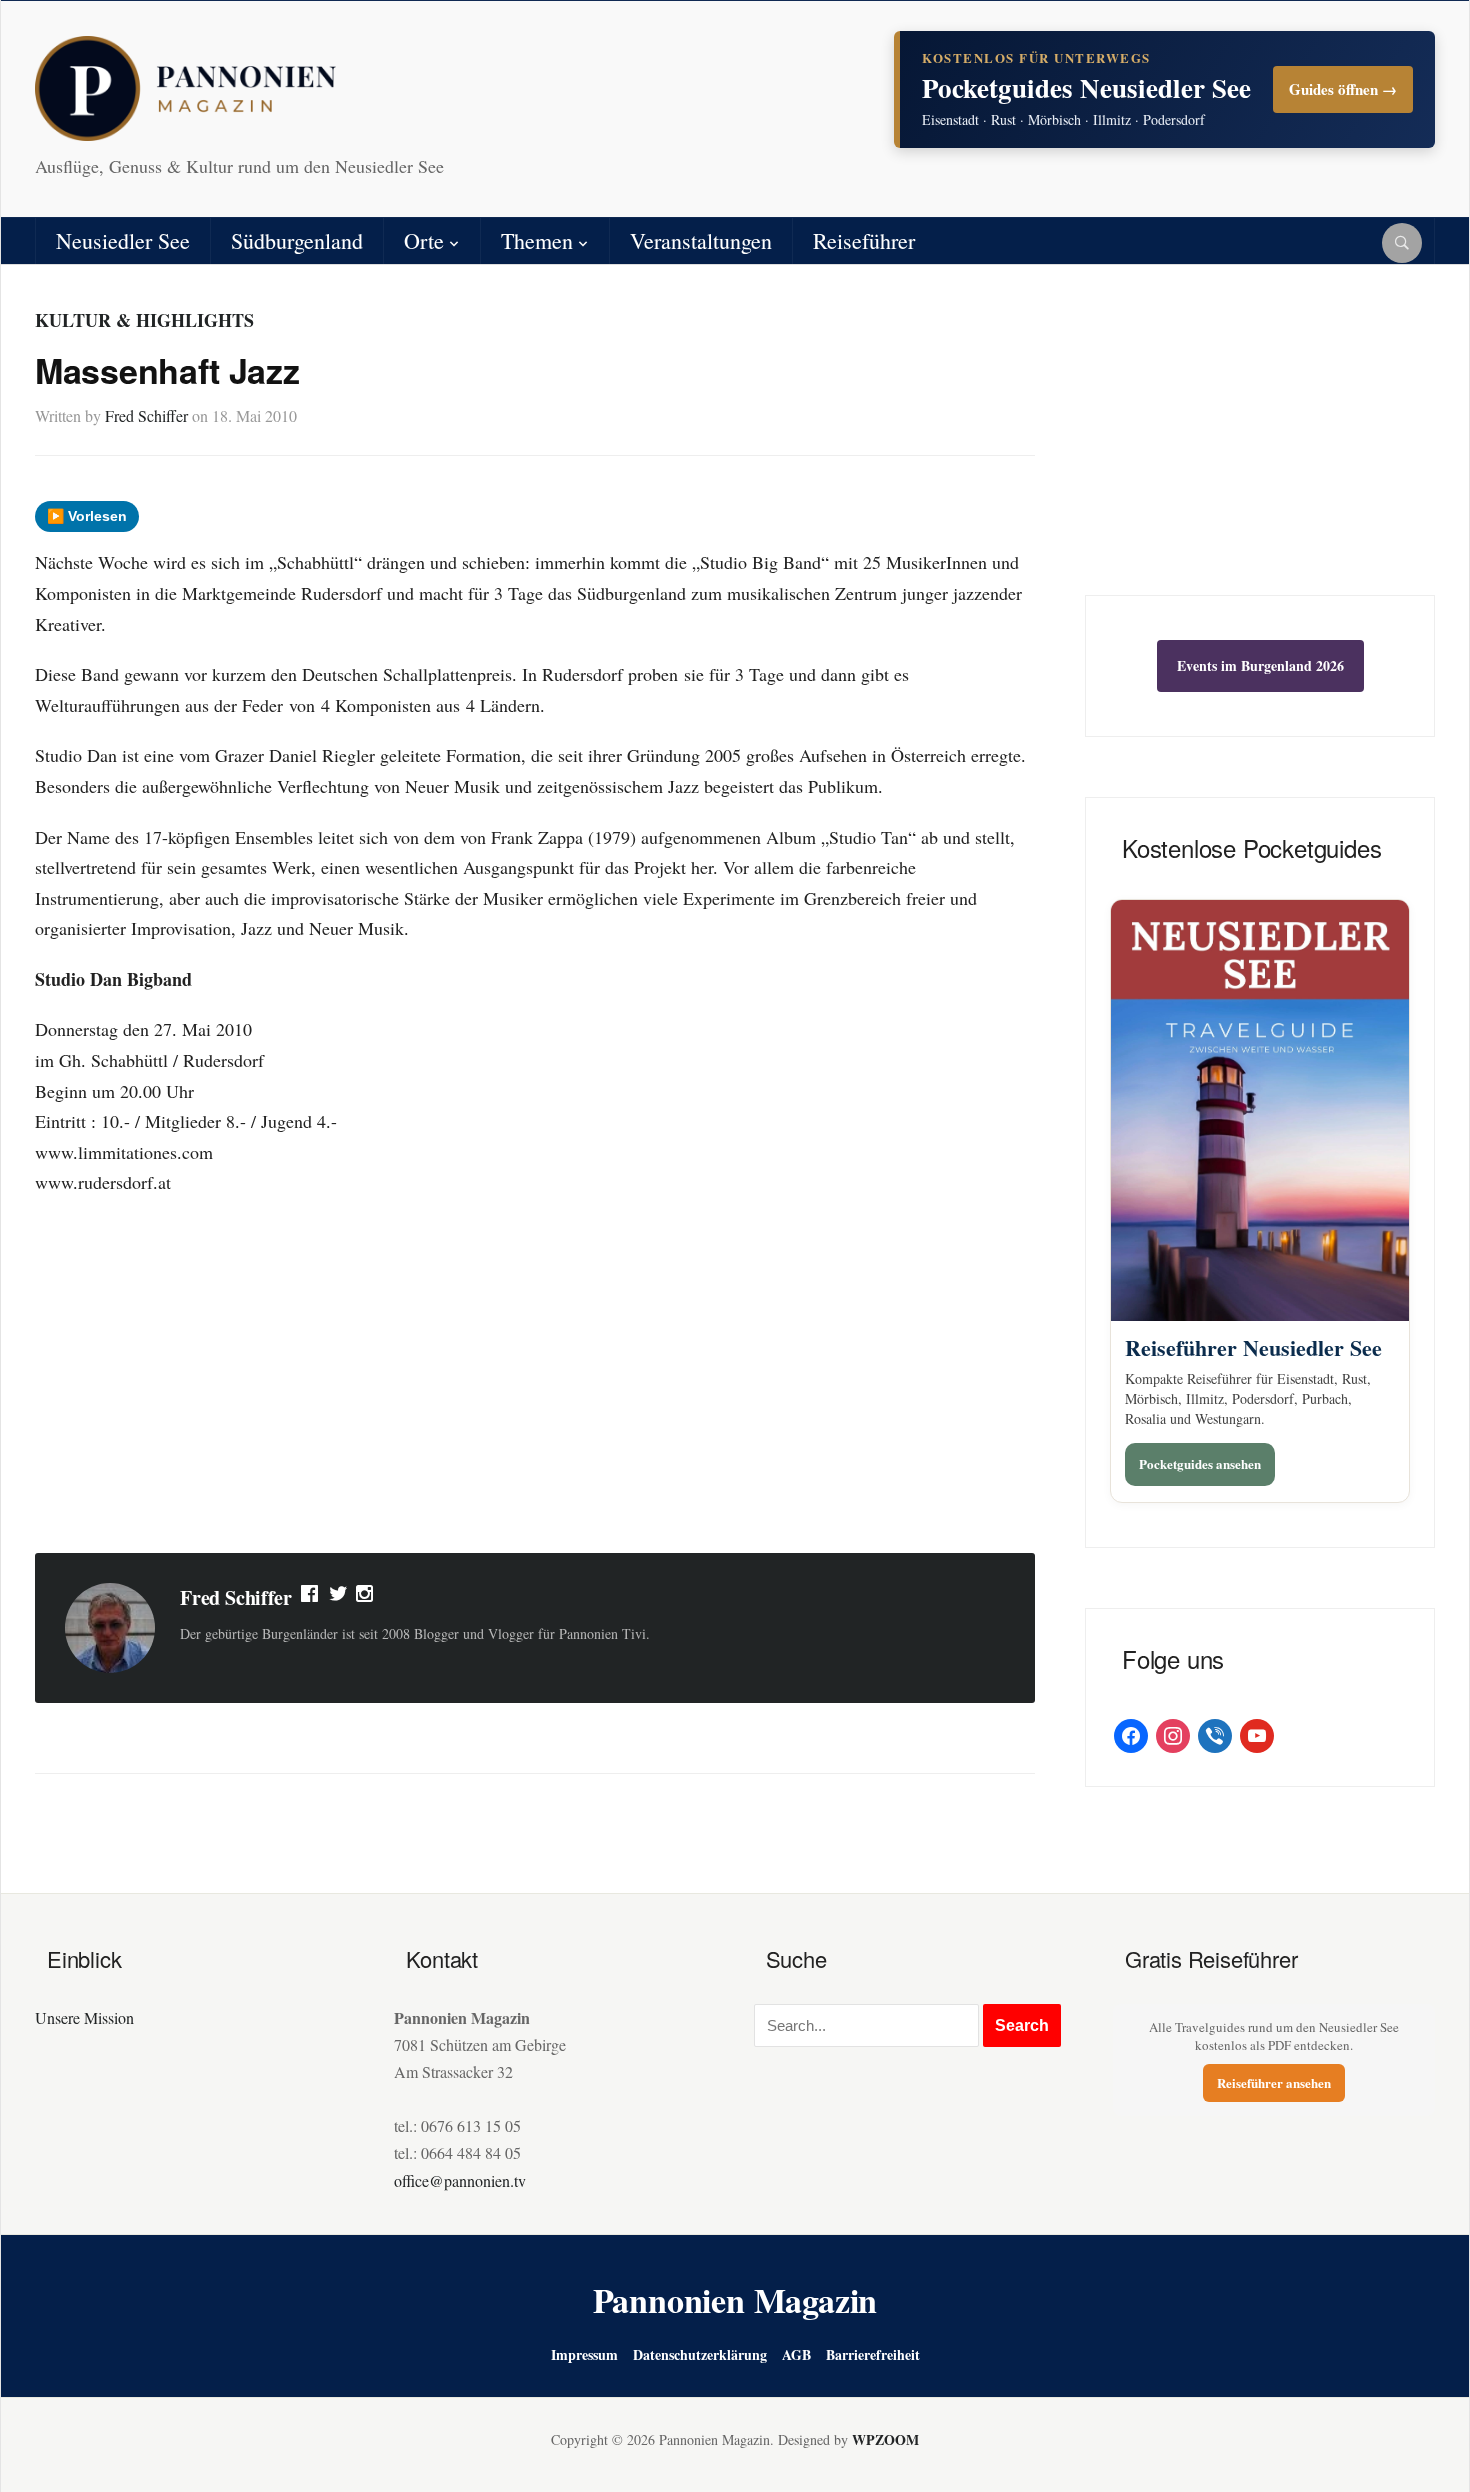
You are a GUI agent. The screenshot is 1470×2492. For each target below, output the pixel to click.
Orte (424, 240)
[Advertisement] (535, 1378)
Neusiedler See (123, 240)
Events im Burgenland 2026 (1260, 665)
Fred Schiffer (146, 415)
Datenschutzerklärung (700, 2354)
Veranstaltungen (701, 240)
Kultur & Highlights (144, 320)
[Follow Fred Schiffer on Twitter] (338, 1598)
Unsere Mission (84, 2017)
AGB (796, 2354)
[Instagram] (366, 1598)
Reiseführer (864, 240)
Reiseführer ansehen (1274, 2082)
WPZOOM (885, 2439)
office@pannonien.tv (460, 2180)
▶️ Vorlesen (87, 516)
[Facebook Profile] (311, 1598)
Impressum (584, 2354)
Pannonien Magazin (735, 2300)
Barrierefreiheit (873, 2354)
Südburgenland (297, 240)
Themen (537, 240)
